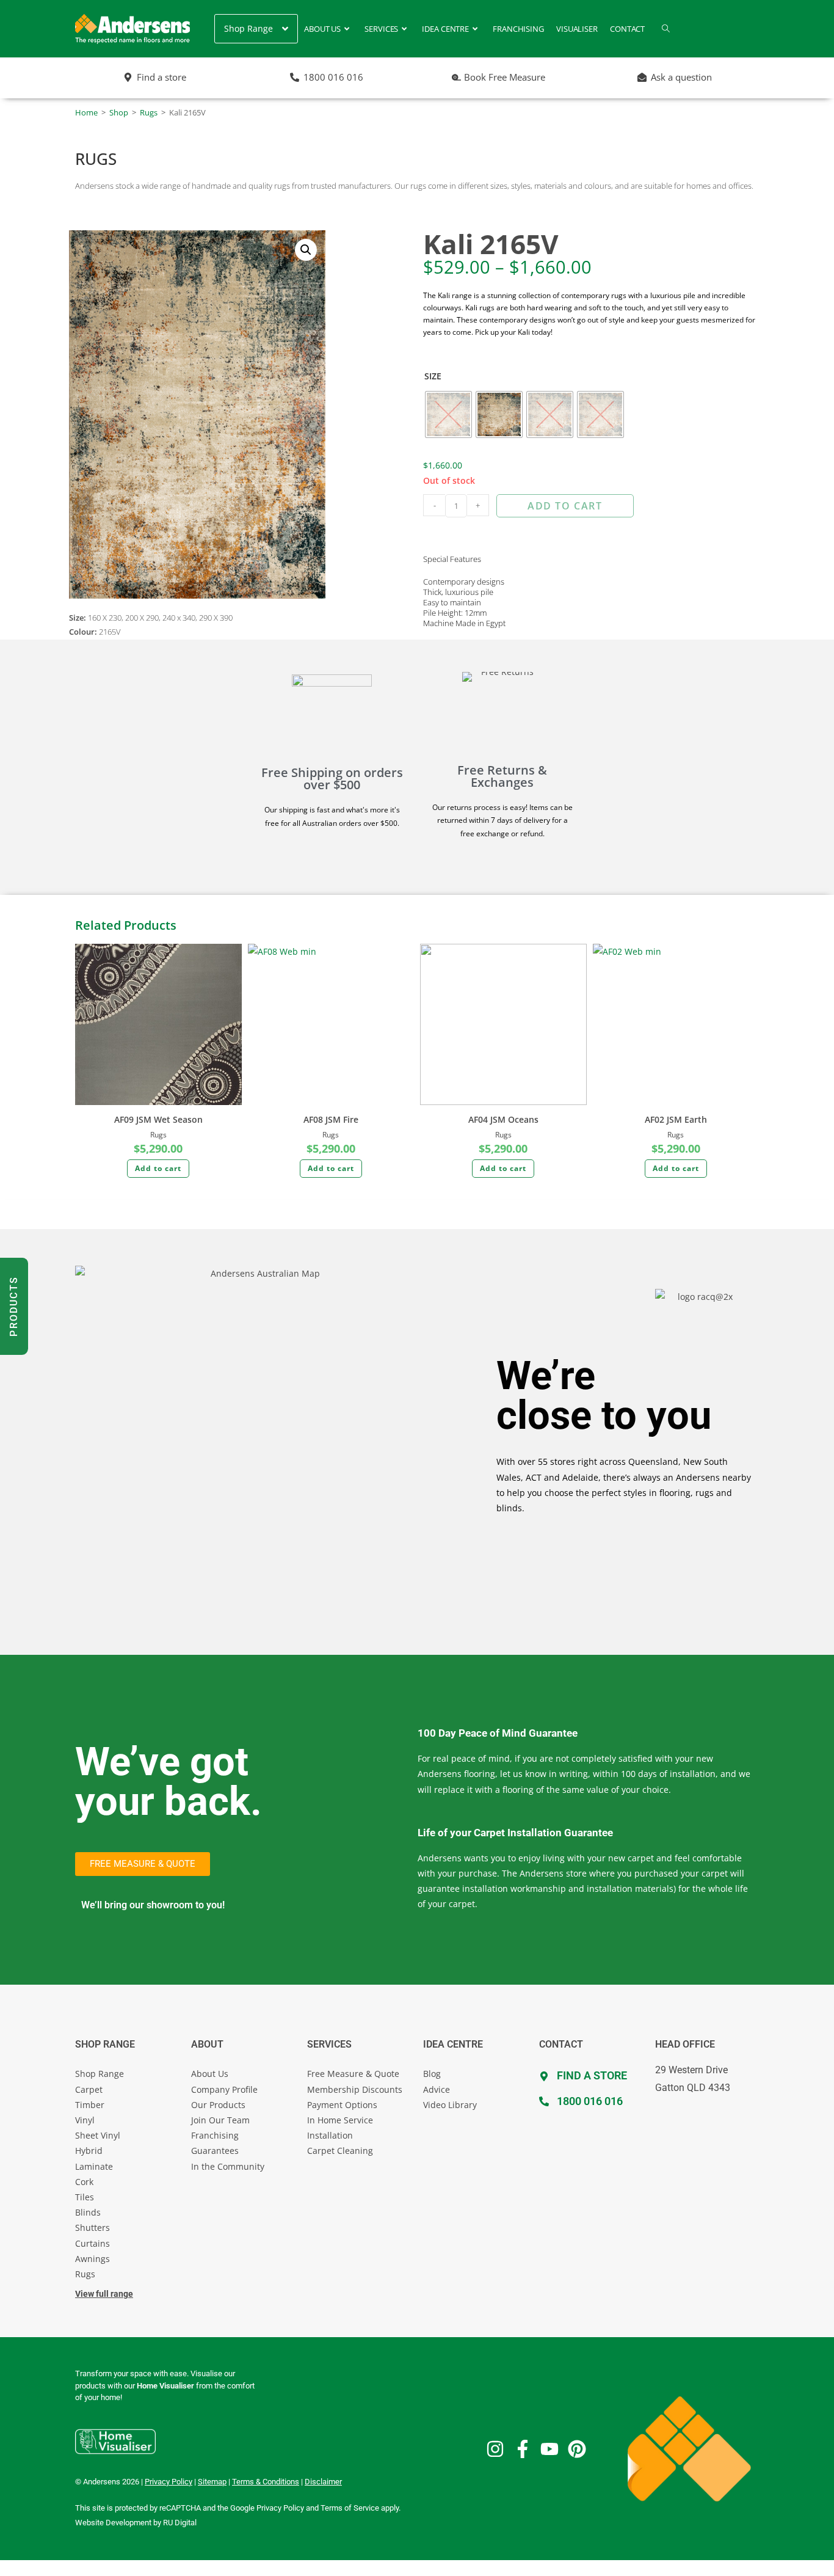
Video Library (450, 2105)
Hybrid (89, 2151)
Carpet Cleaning (340, 2151)
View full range (104, 2294)
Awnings (92, 2259)
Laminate (94, 2166)
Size (433, 376)
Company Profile (224, 2089)
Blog (432, 2074)
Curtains (92, 2243)
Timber (90, 2105)
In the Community (228, 2166)
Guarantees (215, 2151)
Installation (330, 2135)
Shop (119, 112)
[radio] (448, 414)
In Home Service (340, 2120)
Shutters (92, 2228)
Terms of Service (350, 2508)
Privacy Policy (280, 2508)
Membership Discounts (355, 2089)
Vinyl (85, 2120)
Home (86, 112)
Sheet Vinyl (98, 2135)
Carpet (89, 2089)
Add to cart (565, 506)
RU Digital (180, 2523)
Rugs (149, 112)
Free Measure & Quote (353, 2074)
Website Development (113, 2523)
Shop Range (100, 2074)
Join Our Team (220, 2120)
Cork (84, 2182)
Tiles (85, 2197)
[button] (306, 250)
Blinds (88, 2212)
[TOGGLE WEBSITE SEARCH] (666, 29)
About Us (210, 2074)
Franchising (215, 2135)
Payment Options (342, 2105)
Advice (437, 2089)
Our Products (218, 2105)
